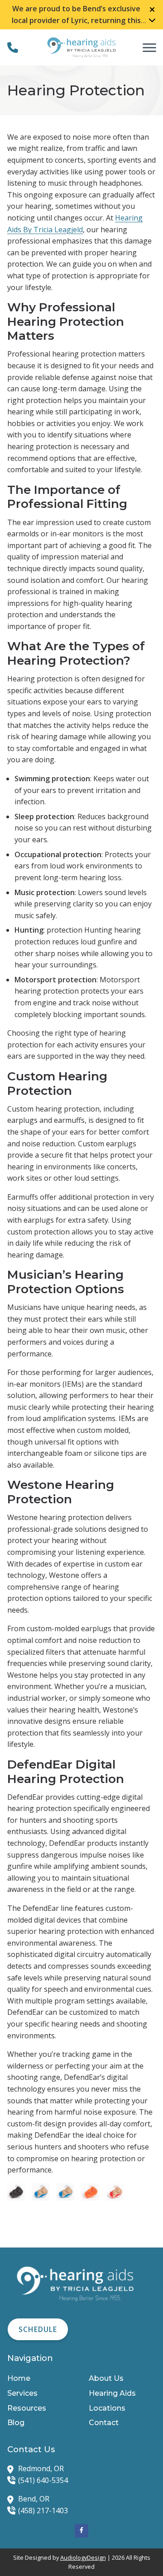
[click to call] (13, 47)
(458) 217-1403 (43, 2510)
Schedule (38, 2329)
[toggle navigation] (149, 47)
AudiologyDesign (83, 2557)
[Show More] (152, 20)
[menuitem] (41, 2379)
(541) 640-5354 (43, 2480)
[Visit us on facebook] (81, 2531)
